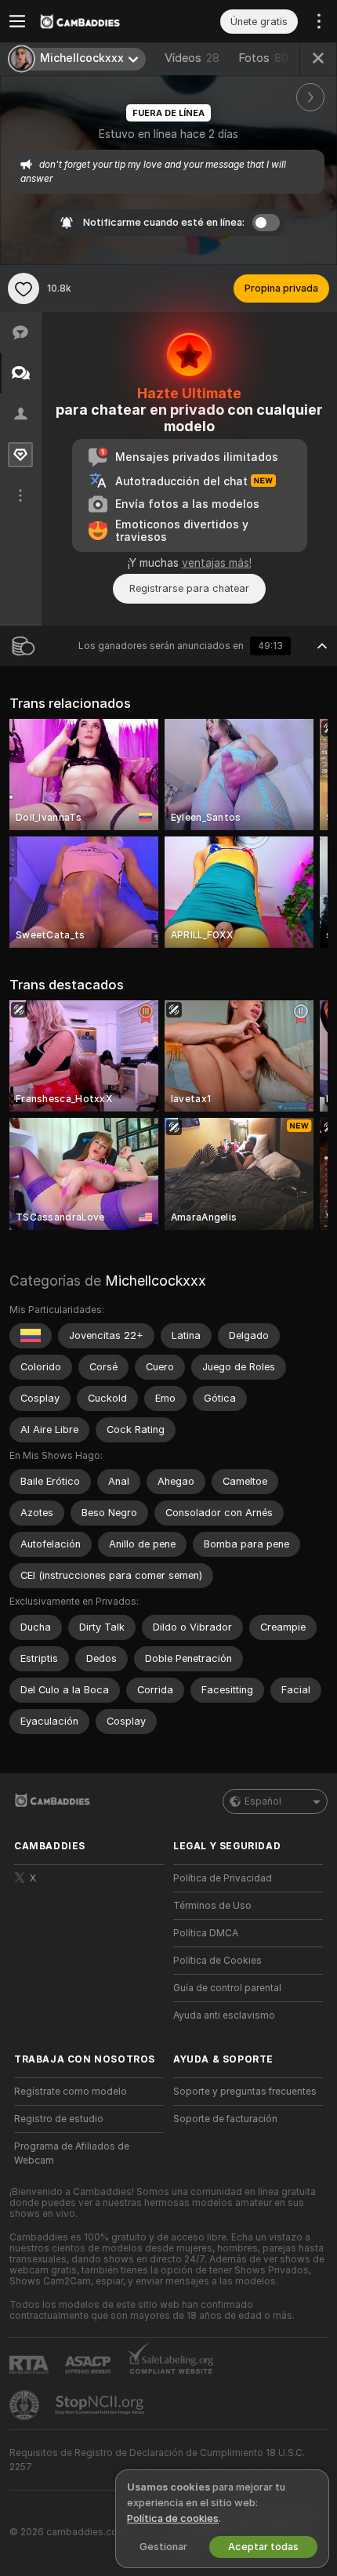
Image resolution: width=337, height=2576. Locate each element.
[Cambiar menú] (17, 21)
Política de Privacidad (223, 1878)
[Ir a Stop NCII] (101, 2405)
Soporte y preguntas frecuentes (245, 2092)
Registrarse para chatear (189, 588)
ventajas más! (217, 563)
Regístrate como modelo (71, 2092)
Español (263, 1801)
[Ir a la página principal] (101, 21)
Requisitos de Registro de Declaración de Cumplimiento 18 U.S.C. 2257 (157, 2460)
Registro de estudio (59, 2119)
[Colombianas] (31, 1336)
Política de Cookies (217, 1961)
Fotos (263, 58)
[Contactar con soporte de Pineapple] (26, 2405)
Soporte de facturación (225, 2119)
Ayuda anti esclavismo (224, 2015)
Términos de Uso (212, 1906)
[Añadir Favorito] (24, 288)
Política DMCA (206, 1933)
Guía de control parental (227, 1988)
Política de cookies (173, 2518)
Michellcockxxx (156, 1281)
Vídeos (192, 58)
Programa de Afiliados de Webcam (72, 2153)
